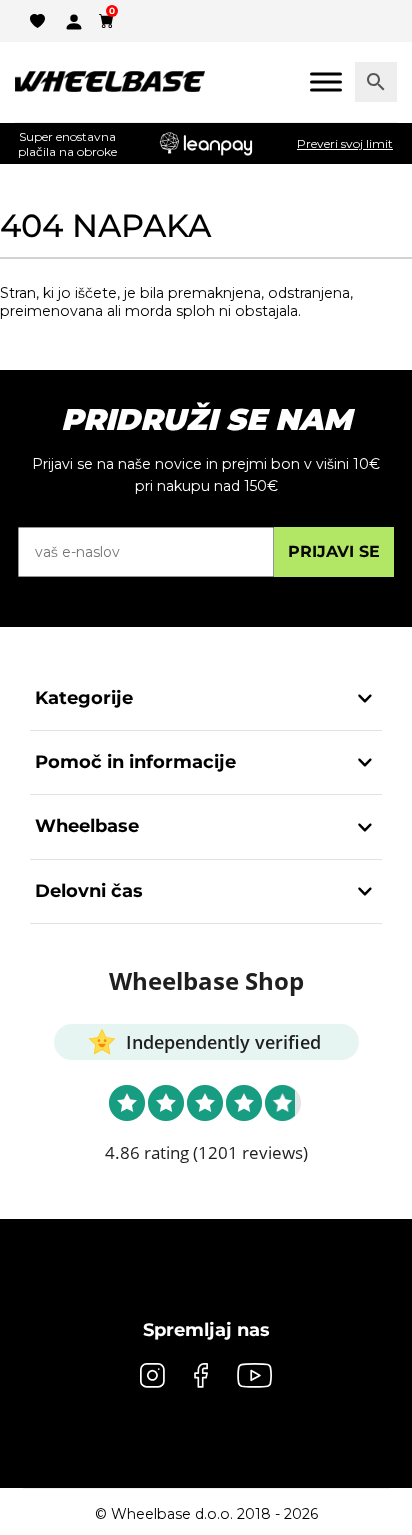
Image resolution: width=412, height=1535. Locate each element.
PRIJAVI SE (334, 551)
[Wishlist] (37, 20)
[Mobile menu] (326, 81)
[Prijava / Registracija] (74, 20)
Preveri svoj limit (345, 143)
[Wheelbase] (110, 82)
